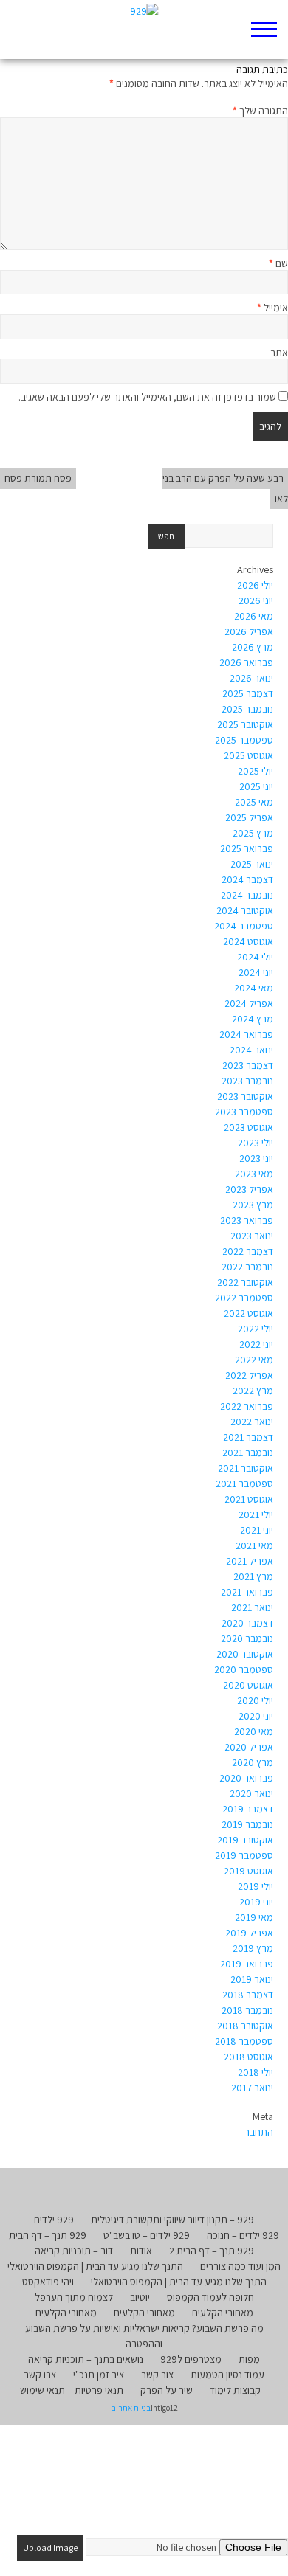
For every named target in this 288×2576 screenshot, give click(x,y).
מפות (249, 2359)
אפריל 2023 (249, 1189)
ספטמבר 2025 (244, 740)
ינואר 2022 (252, 1422)
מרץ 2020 (253, 1762)
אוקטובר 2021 (246, 1468)
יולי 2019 (256, 1886)
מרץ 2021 (253, 1576)
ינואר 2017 (252, 2088)
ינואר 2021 (252, 1607)
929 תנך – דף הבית (48, 2235)
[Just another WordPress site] (144, 30)
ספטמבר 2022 (244, 1298)
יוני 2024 (256, 972)
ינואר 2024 (251, 1050)
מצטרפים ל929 (191, 2359)
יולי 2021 (256, 1514)
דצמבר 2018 (248, 1995)
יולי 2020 (255, 1700)
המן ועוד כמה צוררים (240, 2266)
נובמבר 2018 (247, 2010)
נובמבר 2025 (247, 709)
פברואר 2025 (247, 848)
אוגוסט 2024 (248, 941)
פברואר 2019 (247, 1964)
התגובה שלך (260, 111)
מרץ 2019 (253, 1948)
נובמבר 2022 (247, 1267)
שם (278, 263)
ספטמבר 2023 (244, 1112)
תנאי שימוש (42, 2390)
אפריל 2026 (249, 631)
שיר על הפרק (167, 2390)
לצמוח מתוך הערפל (74, 2297)
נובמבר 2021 (248, 1453)
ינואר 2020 (251, 1793)
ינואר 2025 (252, 864)
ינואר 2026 (251, 678)
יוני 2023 (256, 1158)
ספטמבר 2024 (244, 926)
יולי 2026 (255, 585)
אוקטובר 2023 (245, 1096)
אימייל (272, 308)
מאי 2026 (254, 616)
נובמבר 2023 (247, 1081)
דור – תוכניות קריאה (74, 2251)
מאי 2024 (254, 988)
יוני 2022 (256, 1344)
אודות (141, 2251)
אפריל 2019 (249, 1933)
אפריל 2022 (249, 1375)
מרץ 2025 (253, 833)
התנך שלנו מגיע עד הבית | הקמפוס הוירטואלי (95, 2266)
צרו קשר (40, 2375)
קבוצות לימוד (235, 2390)
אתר (279, 353)
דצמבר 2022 (248, 1251)
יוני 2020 (256, 1716)
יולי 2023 (256, 1143)
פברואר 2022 (247, 1406)
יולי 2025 (256, 771)
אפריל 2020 (249, 1747)
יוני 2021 (257, 1530)
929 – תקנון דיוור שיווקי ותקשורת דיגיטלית (172, 2220)
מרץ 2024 (253, 1019)
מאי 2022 (254, 1360)
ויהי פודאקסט (48, 2282)
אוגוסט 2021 (249, 1499)
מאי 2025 (254, 802)
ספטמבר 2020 (244, 1669)
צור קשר (157, 2375)
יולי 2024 (255, 957)
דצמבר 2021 (248, 1437)
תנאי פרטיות (99, 2390)
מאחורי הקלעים (223, 2313)
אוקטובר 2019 (245, 1840)
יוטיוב (140, 2297)
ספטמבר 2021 (244, 1483)
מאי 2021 (254, 1545)
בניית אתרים (131, 2408)
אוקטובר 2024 (245, 910)
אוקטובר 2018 (245, 2026)
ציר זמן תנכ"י (99, 2375)
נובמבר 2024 (247, 895)
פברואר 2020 (246, 1778)
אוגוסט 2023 (248, 1127)
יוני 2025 (256, 786)
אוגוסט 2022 (248, 1313)
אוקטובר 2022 (245, 1282)
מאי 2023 (254, 1174)
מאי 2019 (254, 1917)
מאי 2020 (254, 1731)
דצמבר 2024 (247, 879)
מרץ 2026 (253, 647)
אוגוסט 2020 (248, 1685)
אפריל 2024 (249, 1003)
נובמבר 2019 (247, 1824)
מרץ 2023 (253, 1205)
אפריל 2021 (250, 1561)
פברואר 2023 (247, 1220)
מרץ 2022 (253, 1391)
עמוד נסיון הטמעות (227, 2375)
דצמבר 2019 (248, 1809)
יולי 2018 (256, 2072)
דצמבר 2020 (247, 1623)
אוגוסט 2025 (248, 755)
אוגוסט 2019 (248, 1871)
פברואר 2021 (247, 1592)
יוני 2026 (256, 600)
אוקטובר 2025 (245, 724)
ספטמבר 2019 (244, 1855)
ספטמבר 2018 (244, 2041)
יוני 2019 (256, 1902)
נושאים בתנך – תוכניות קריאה (86, 2359)
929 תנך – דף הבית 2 (212, 2251)
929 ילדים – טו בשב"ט (147, 2235)
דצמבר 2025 (248, 693)
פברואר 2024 (246, 1034)
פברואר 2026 (246, 662)
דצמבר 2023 (248, 1065)
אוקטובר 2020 (245, 1654)
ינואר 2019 (252, 1979)
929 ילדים (54, 2220)
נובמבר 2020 (247, 1638)
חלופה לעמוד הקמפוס (210, 2297)
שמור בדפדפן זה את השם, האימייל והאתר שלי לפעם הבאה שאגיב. (147, 397)
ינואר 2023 (252, 1236)
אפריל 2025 (249, 817)
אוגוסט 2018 (248, 2057)
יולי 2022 (256, 1329)
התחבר (259, 2132)
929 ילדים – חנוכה (243, 2235)
